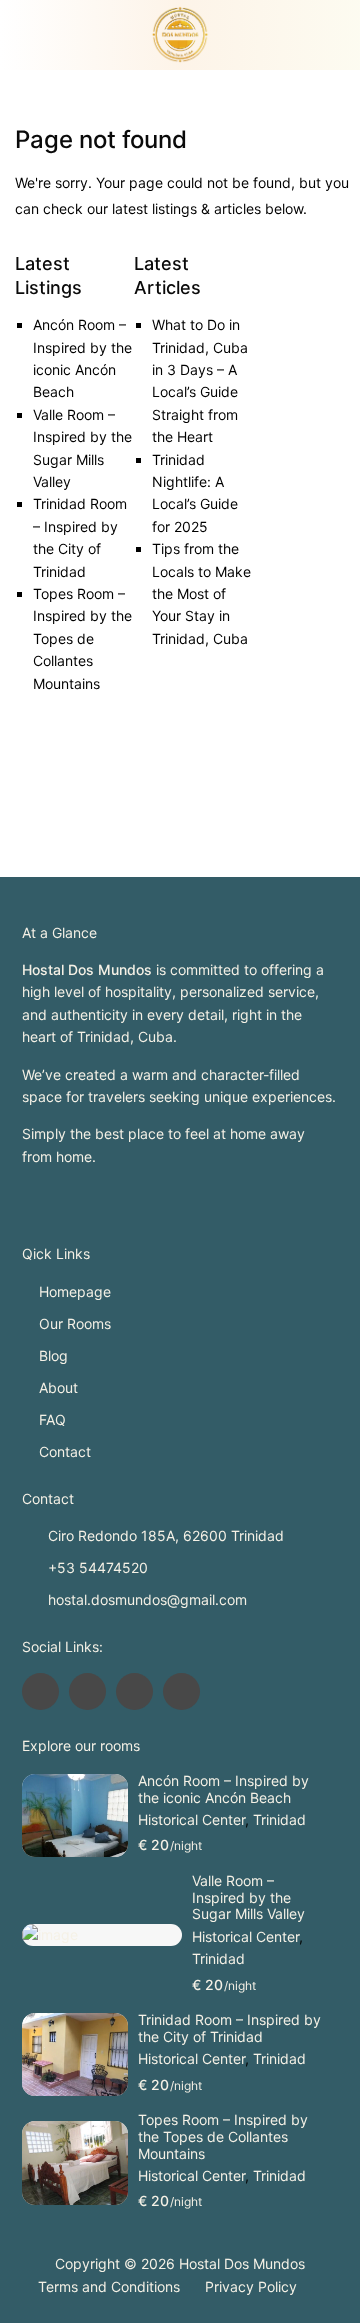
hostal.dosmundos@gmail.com (147, 1599)
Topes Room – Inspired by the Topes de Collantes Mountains (82, 638)
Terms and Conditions (109, 2286)
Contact (65, 1451)
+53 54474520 (98, 1567)
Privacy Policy (251, 2286)
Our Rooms (75, 1323)
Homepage (75, 1291)
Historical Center (191, 1819)
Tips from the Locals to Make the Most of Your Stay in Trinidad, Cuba (201, 593)
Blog (53, 1355)
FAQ (52, 1419)
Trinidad (279, 1819)
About (58, 1387)
